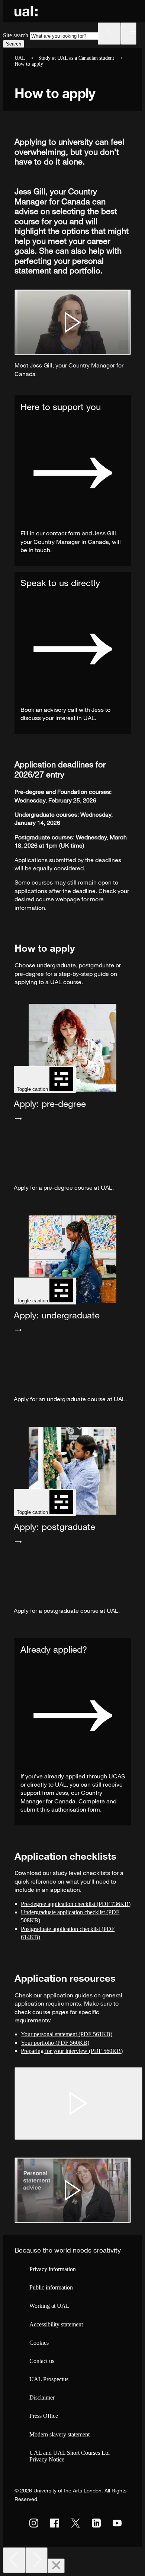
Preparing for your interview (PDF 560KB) (72, 2051)
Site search (16, 35)
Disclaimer (42, 2397)
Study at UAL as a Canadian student (76, 58)
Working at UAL (49, 2306)
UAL (20, 58)
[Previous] (14, 2560)
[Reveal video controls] (73, 322)
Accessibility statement (56, 2324)
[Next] (36, 2560)
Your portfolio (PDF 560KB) (55, 2043)
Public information (51, 2287)
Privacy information (53, 2269)
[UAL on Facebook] (55, 2523)
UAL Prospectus (49, 2379)
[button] (109, 34)
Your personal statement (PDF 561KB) (67, 2034)
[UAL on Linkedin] (96, 2523)
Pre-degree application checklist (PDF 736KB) (76, 1904)
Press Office (44, 2416)
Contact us (42, 2361)
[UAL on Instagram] (34, 2523)
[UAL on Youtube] (117, 2523)
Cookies (39, 2343)
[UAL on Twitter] (75, 2523)
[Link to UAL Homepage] (26, 11)
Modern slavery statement (59, 2434)
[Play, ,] (78, 2103)
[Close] (56, 2566)
